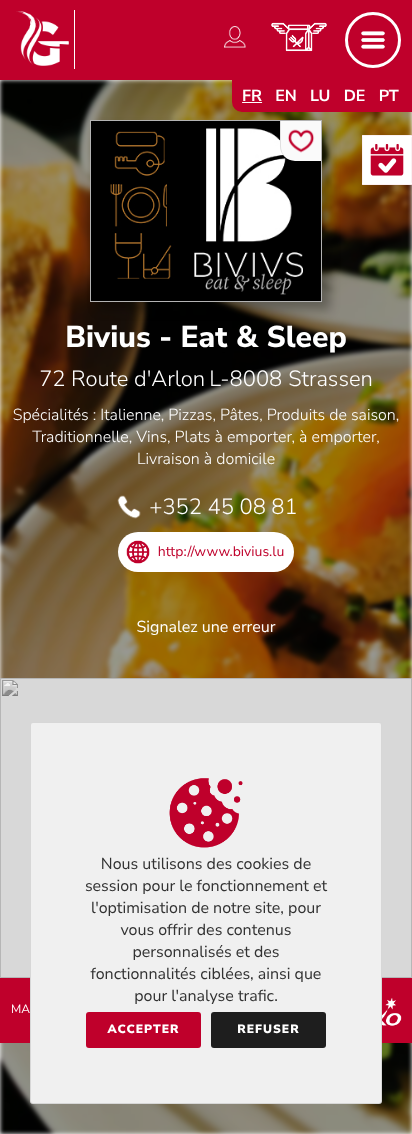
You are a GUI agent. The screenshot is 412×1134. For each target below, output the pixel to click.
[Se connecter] (235, 48)
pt (389, 96)
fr (252, 96)
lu (320, 96)
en (286, 96)
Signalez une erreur (206, 627)
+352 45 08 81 (223, 507)
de (355, 96)
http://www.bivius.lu (221, 551)
